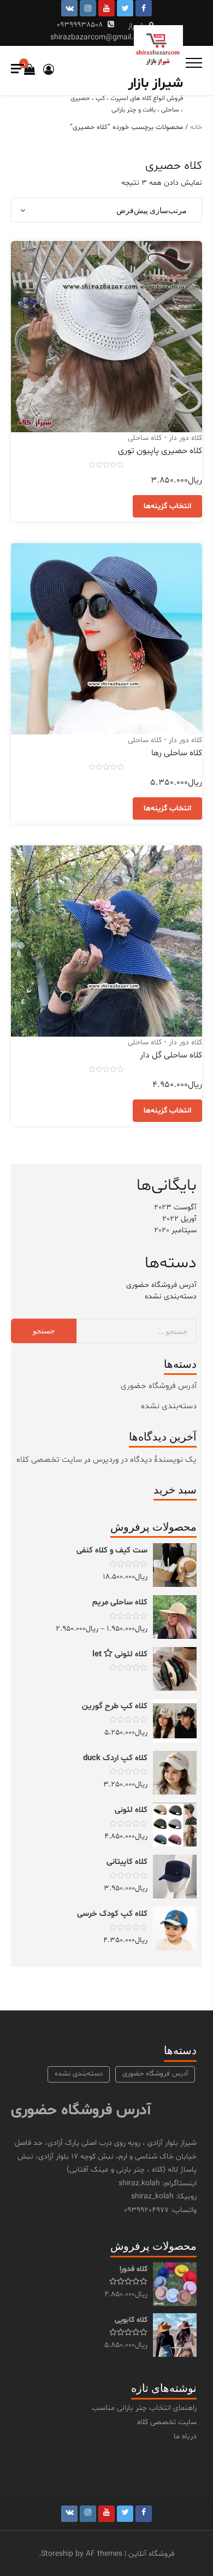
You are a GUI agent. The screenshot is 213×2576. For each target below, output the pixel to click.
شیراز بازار (156, 84)
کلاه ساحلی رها (177, 753)
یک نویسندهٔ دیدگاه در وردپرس (145, 1460)
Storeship (57, 2554)
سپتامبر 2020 (175, 1230)
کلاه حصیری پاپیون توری (160, 451)
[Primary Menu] (194, 63)
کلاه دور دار (185, 438)
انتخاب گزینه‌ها (167, 506)
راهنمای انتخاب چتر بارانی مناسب (144, 2408)
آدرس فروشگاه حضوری (161, 1285)
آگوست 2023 (175, 1207)
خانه (196, 127)
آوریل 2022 (179, 1219)
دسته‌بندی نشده (171, 1296)
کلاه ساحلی (145, 438)
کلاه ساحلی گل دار (171, 1055)
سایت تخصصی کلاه (49, 1460)
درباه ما (185, 2436)
